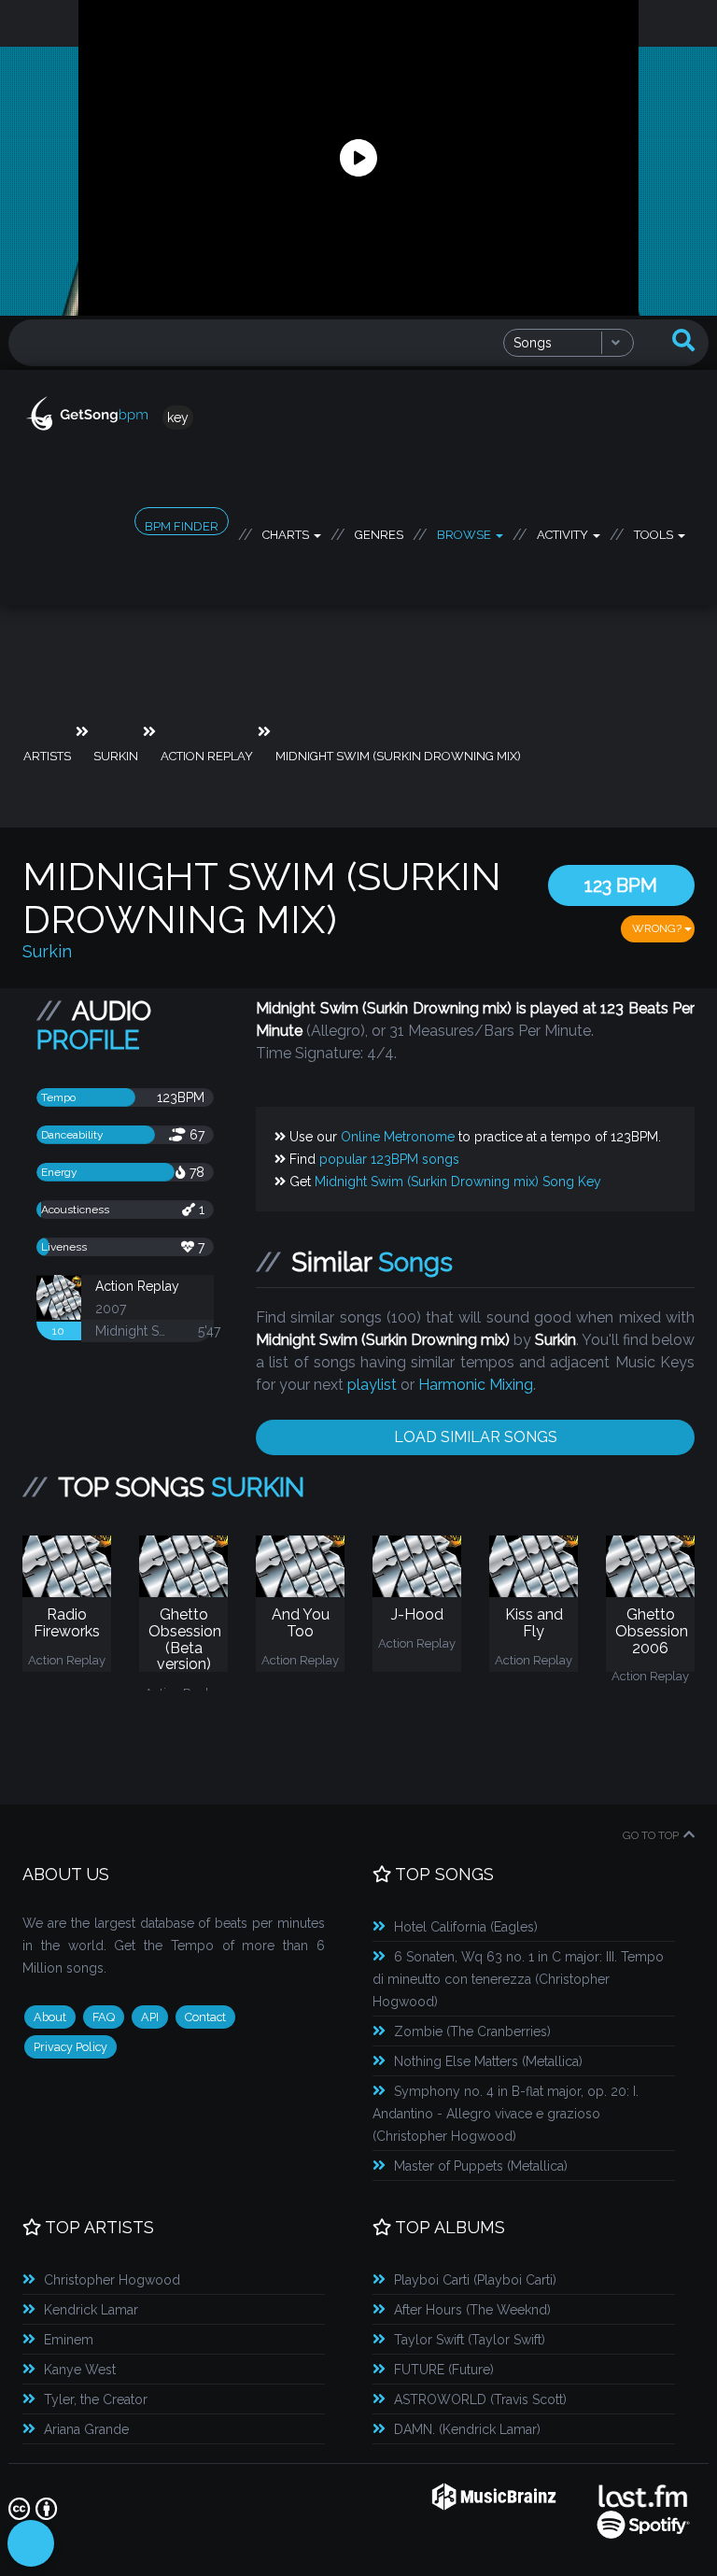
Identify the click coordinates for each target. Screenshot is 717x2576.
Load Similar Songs (476, 1437)
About (50, 2017)
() (466, 1927)
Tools (655, 531)
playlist (372, 1385)
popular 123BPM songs (389, 1159)
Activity (564, 531)
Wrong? (658, 928)
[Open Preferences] (31, 2543)
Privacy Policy (70, 2047)
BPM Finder (182, 526)
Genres (379, 531)
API (150, 2017)
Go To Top (651, 1835)
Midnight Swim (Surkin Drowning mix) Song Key (458, 1182)
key (178, 418)
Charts (287, 531)
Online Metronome (398, 1137)
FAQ (104, 2017)
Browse (465, 531)
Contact (205, 2017)
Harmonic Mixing (476, 1385)
